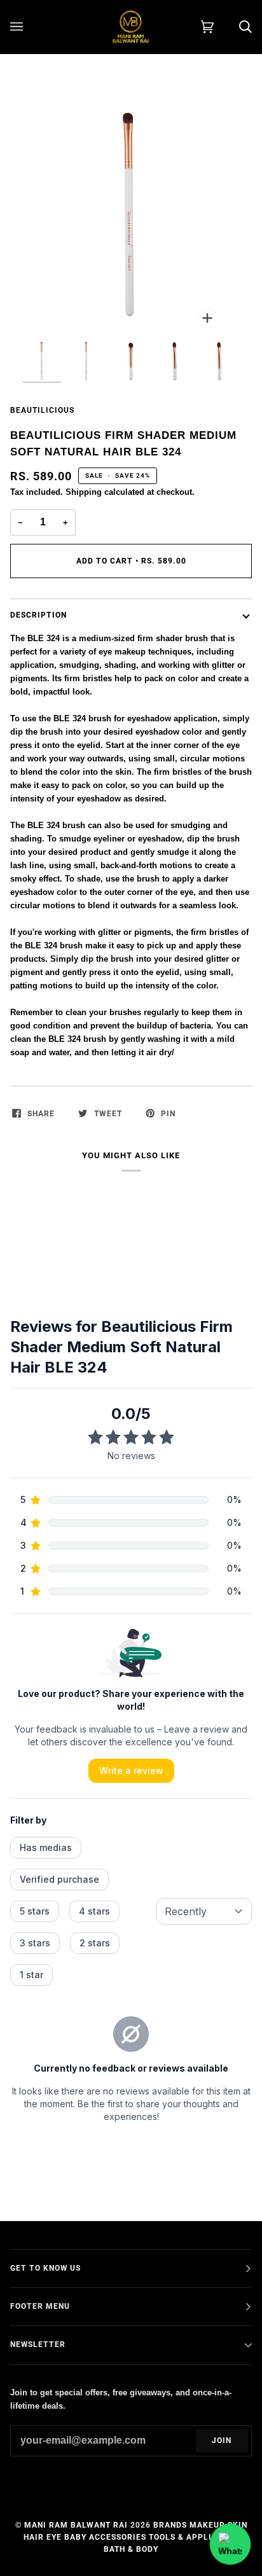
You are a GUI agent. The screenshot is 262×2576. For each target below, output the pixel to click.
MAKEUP (207, 2525)
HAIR (34, 2537)
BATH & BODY (131, 2549)
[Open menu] (29, 27)
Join (222, 2441)
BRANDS (170, 2525)
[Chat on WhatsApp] (231, 2545)
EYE (54, 2537)
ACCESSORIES (118, 2537)
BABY (75, 2537)
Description (38, 615)
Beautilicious (42, 410)
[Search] (233, 27)
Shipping (84, 492)
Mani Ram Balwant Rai (76, 2525)
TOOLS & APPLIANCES (194, 2537)
